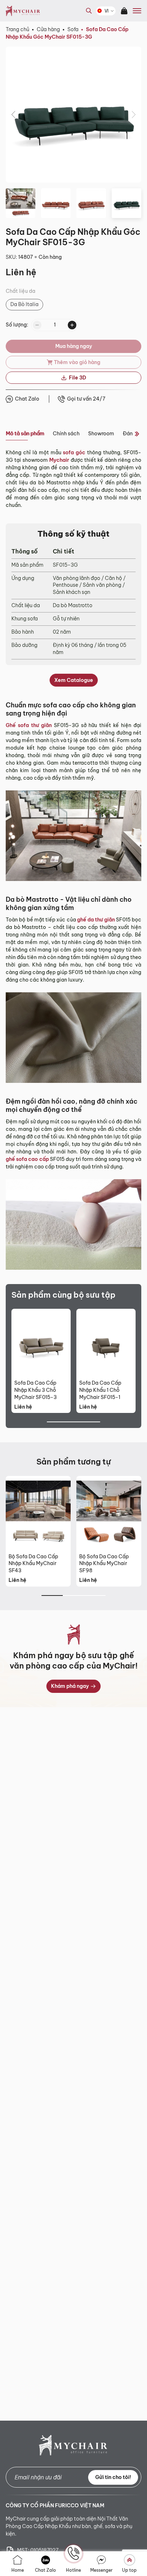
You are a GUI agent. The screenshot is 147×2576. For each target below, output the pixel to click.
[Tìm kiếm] (87, 16)
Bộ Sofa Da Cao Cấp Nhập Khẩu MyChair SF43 (33, 1564)
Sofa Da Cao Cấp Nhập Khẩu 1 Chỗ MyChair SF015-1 (100, 1390)
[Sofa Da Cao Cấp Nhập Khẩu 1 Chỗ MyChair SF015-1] (106, 1343)
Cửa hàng (48, 29)
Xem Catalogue (74, 680)
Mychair (59, 460)
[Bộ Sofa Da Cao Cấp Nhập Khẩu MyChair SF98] (109, 1513)
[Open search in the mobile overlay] (89, 11)
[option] (24, 305)
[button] (14, 115)
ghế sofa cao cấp (27, 1159)
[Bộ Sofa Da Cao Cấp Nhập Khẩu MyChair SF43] (38, 1513)
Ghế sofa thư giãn (29, 725)
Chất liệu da (21, 291)
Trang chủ (17, 29)
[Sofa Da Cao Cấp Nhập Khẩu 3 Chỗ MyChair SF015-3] (41, 1343)
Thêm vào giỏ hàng (77, 362)
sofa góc (74, 452)
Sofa (73, 29)
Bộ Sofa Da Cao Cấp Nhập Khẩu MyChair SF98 (104, 1564)
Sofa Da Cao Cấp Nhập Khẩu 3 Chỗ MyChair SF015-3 (36, 1390)
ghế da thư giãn (96, 920)
